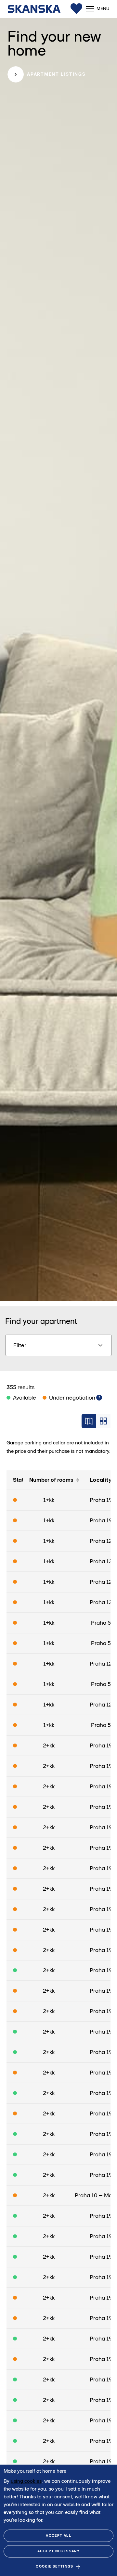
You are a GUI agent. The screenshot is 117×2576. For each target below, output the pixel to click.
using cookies (26, 2481)
